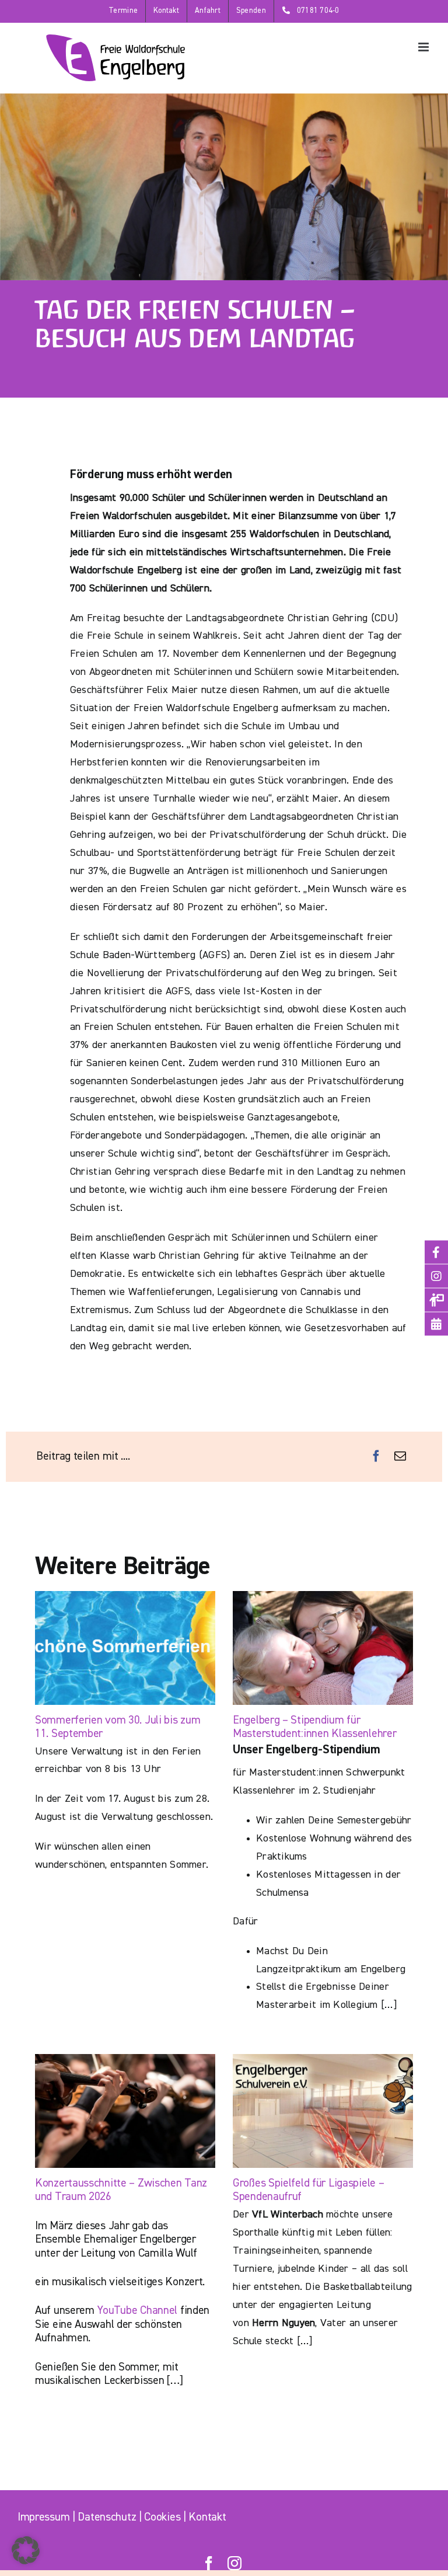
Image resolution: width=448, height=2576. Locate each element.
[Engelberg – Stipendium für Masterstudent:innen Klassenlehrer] (323, 1648)
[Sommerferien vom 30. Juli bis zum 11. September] (125, 1648)
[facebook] (209, 2563)
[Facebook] (376, 1457)
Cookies (162, 2517)
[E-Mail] (400, 1457)
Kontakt (207, 2517)
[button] (26, 2550)
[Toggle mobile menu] (424, 47)
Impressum (43, 2517)
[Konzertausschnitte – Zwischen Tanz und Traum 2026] (125, 2111)
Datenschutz (107, 2517)
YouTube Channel (137, 2311)
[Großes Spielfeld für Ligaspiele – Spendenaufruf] (323, 2111)
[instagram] (235, 2563)
